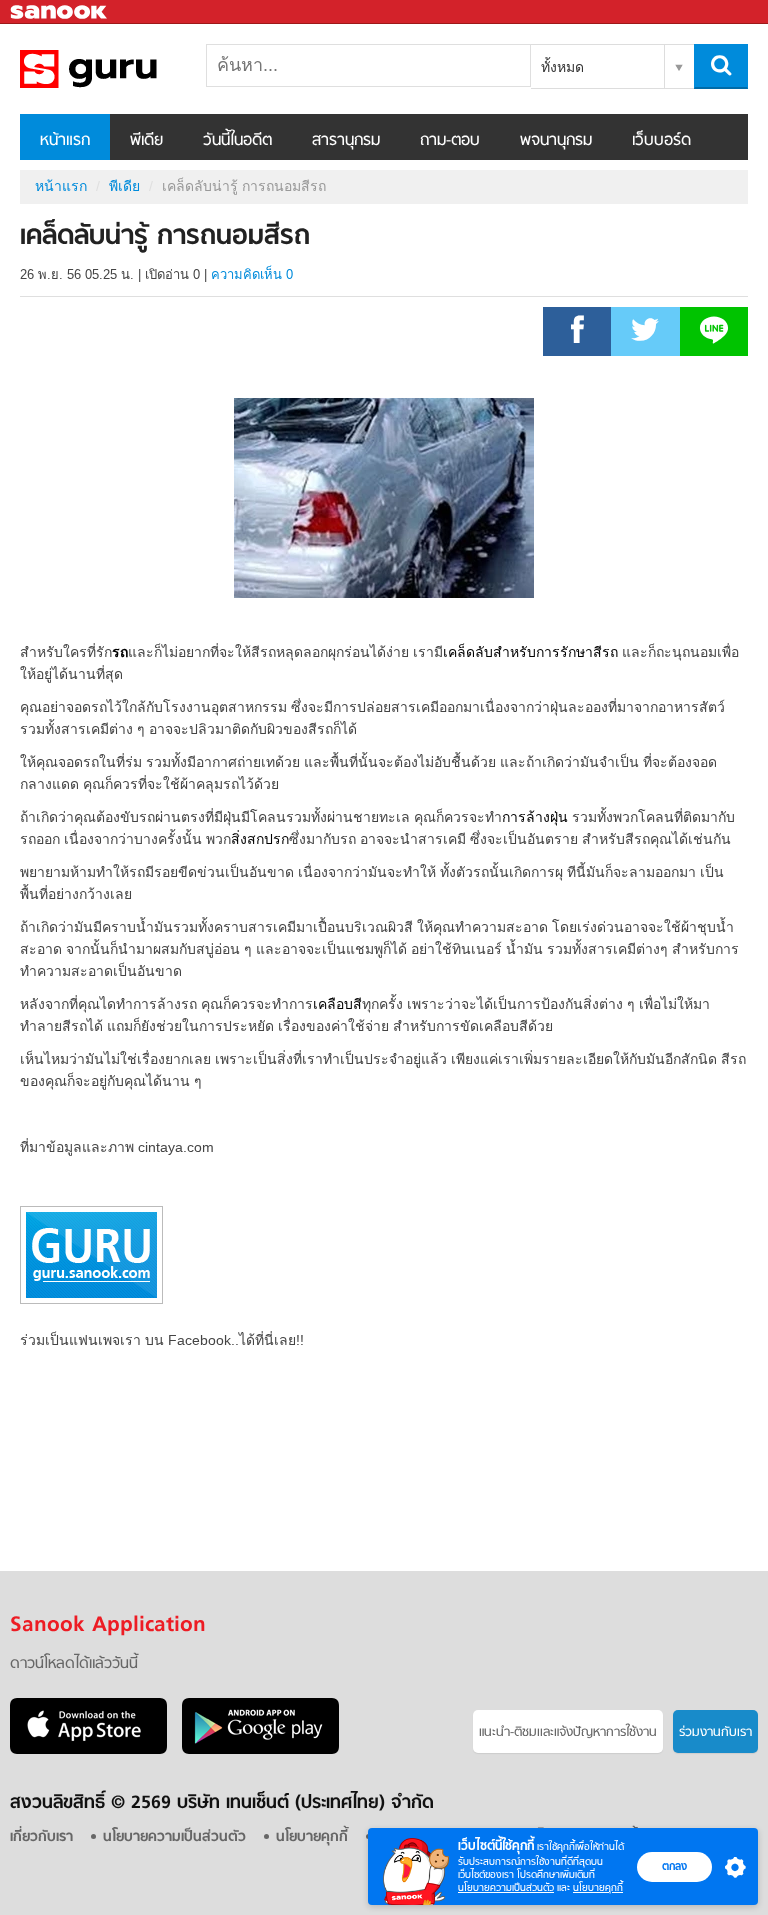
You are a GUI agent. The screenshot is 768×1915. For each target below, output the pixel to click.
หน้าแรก (65, 141)
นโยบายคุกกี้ (598, 1887)
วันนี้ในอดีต (237, 141)
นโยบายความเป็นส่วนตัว (506, 1887)
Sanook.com (60, 12)
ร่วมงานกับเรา (715, 1732)
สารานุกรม (346, 141)
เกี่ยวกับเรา (41, 1837)
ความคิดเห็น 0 (252, 274)
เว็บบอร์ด (661, 141)
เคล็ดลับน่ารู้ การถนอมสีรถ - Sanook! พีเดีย (125, 69)
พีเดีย (146, 141)
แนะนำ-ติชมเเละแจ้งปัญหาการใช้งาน (568, 1732)
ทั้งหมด (562, 67)
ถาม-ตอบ (450, 141)
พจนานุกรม (556, 141)
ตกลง (674, 1866)
